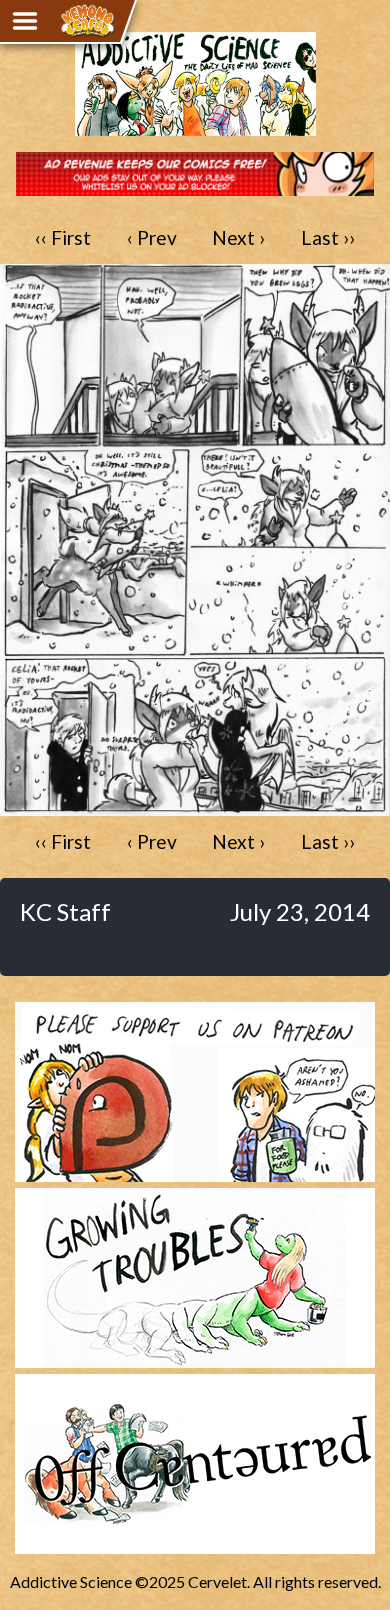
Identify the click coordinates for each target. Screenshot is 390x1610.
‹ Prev (152, 237)
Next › (238, 237)
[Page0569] (195, 806)
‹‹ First (63, 237)
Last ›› (328, 237)
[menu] (25, 21)
